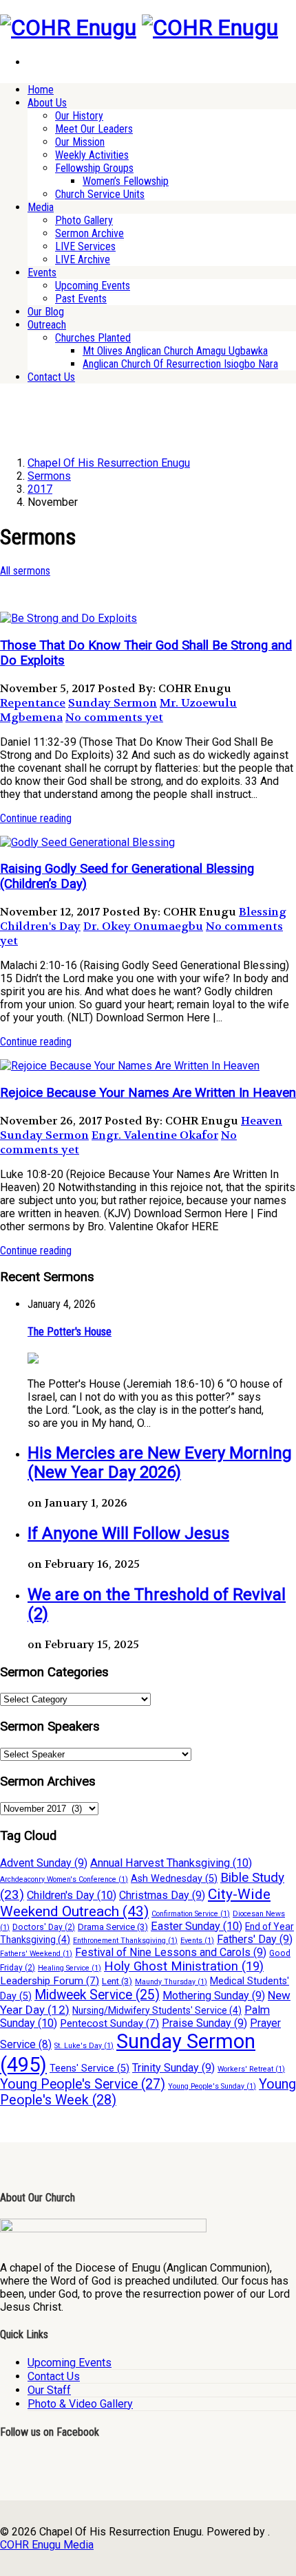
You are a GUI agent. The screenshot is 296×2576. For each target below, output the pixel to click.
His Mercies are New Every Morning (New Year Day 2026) (160, 1463)
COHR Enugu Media (47, 2545)
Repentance (33, 703)
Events (42, 273)
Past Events (81, 299)
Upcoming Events (93, 286)
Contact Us (51, 377)
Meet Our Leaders (94, 129)
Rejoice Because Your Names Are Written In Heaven (148, 1093)
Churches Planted (93, 338)
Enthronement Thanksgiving (125, 1941)
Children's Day (40, 926)
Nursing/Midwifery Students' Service (157, 2010)
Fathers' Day (255, 1939)
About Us (47, 103)
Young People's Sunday (212, 2086)
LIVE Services (85, 246)
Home (41, 90)
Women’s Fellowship (126, 181)
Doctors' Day (44, 1927)
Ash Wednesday (174, 1879)
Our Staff (49, 2390)
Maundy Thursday (171, 1982)
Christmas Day (162, 1895)
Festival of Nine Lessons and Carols (171, 1952)
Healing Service (70, 1968)
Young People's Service (83, 2084)
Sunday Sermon (113, 703)
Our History (79, 116)
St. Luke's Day (84, 2046)
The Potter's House (70, 1332)
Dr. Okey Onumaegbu (143, 926)
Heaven (262, 1121)
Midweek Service (97, 1995)
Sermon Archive (89, 233)
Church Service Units (100, 194)
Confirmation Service (191, 1914)
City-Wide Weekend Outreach (135, 1902)
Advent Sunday (44, 1863)
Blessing (263, 912)
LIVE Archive (83, 259)
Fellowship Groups (94, 168)
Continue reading (36, 818)
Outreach (47, 325)
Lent (117, 1981)
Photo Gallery (84, 220)
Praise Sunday (204, 2023)
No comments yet (114, 717)
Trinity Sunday (173, 2068)
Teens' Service (89, 2068)
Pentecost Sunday (109, 2023)
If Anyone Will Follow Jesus (128, 1533)
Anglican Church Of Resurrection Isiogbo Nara (180, 364)
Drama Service (113, 1927)
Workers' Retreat (251, 2069)
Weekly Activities (92, 155)
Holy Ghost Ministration (184, 1966)
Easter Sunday (197, 1926)
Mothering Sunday (214, 1996)
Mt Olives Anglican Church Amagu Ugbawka (175, 351)
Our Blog (46, 312)
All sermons (25, 571)
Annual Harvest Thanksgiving (171, 1863)
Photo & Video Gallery (80, 2404)
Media (41, 207)
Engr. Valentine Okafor (155, 1135)
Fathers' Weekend (36, 1954)
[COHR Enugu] (68, 27)
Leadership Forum (50, 1981)
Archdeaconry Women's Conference (64, 1879)
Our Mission (80, 142)
